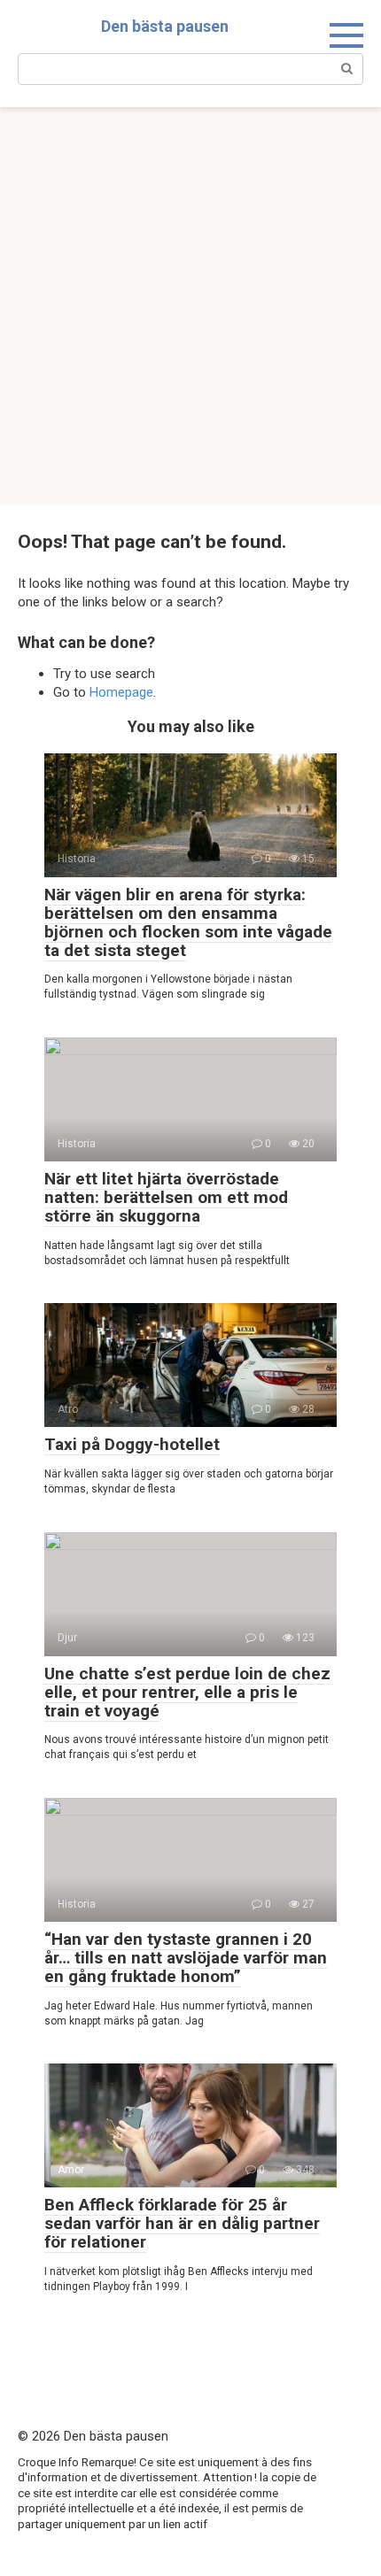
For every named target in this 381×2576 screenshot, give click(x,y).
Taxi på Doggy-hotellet (132, 1444)
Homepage (121, 692)
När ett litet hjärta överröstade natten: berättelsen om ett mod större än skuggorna (166, 1197)
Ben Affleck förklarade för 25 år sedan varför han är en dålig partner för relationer (182, 2223)
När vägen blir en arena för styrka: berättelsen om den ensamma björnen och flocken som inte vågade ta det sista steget (188, 922)
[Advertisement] (190, 306)
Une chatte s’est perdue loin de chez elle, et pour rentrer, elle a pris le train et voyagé (187, 1692)
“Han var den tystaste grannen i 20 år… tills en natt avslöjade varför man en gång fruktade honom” (186, 1958)
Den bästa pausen (165, 26)
